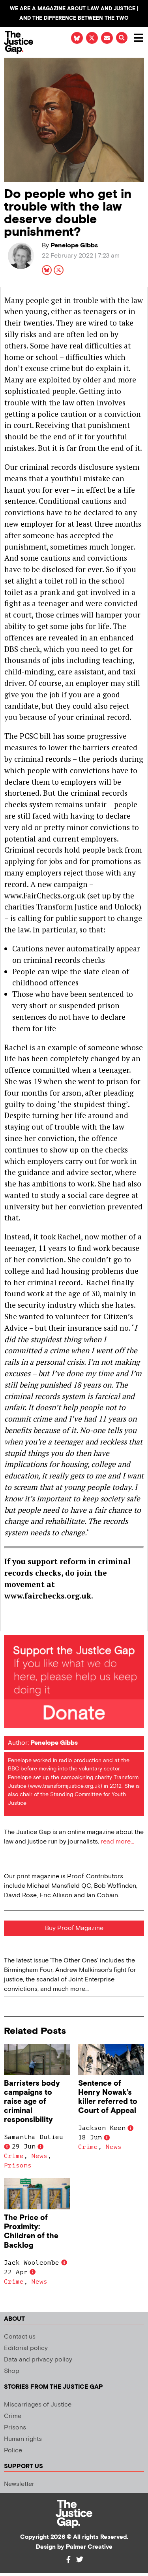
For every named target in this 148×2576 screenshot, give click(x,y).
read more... (117, 1842)
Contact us (20, 2337)
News (39, 2156)
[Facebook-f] (69, 2559)
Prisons (18, 2165)
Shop (12, 2371)
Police (13, 2451)
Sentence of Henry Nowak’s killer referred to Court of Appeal (108, 2097)
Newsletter (19, 2484)
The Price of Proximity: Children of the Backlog (31, 2231)
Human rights (23, 2439)
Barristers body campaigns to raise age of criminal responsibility (32, 2102)
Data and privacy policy (38, 2360)
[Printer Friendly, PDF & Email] (10, 1625)
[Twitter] (80, 2559)
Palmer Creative (89, 2547)
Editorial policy (26, 2348)
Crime (14, 2156)
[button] (122, 38)
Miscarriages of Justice (38, 2405)
